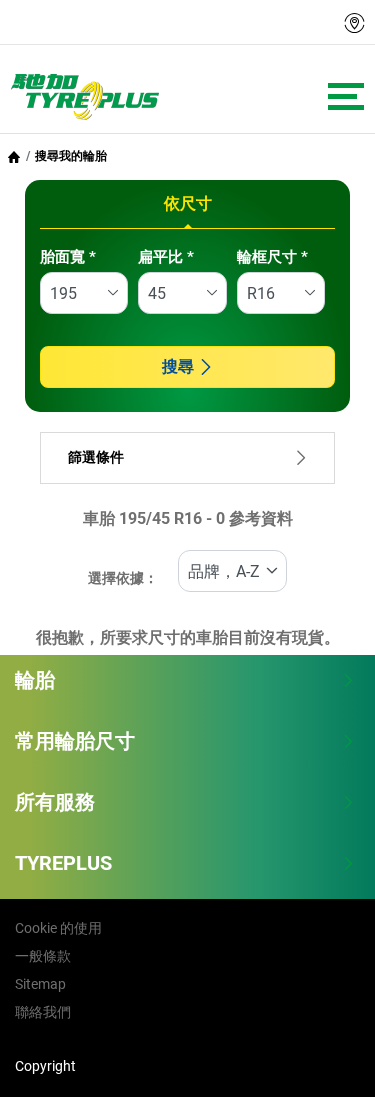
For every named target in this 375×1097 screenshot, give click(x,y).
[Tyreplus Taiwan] (80, 97)
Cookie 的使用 (58, 928)
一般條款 (43, 956)
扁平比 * (166, 257)
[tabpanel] (187, 317)
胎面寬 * (68, 257)
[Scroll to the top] (322, 1054)
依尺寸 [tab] (188, 203)
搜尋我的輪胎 (71, 156)
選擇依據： (123, 578)
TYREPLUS (63, 863)
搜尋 (178, 366)
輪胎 (35, 680)
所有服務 (55, 802)
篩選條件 (96, 457)
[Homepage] (14, 156)
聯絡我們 (43, 1012)
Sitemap (40, 984)
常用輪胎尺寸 (75, 741)
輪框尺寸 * (272, 257)
